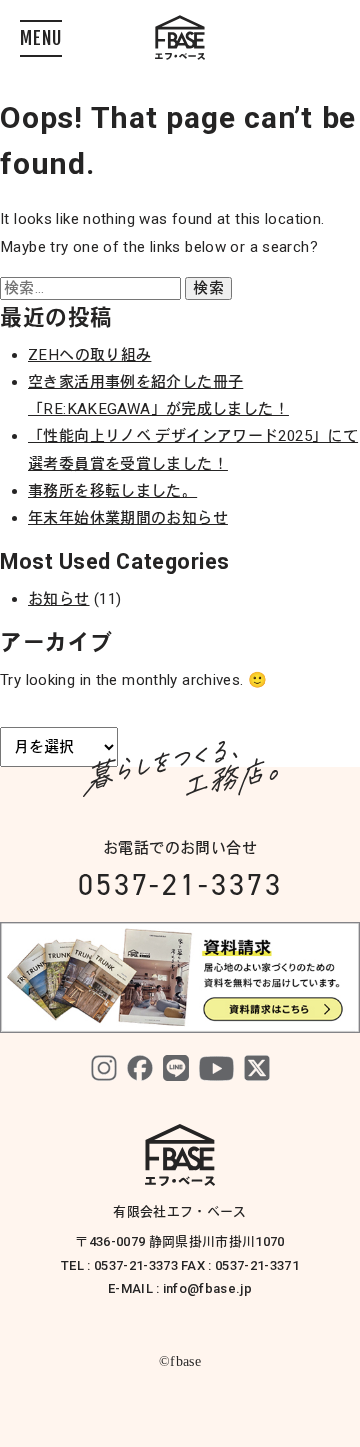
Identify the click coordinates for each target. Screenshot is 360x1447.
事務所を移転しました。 (112, 491)
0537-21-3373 (180, 884)
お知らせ (59, 599)
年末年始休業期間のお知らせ (128, 518)
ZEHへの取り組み (89, 355)
